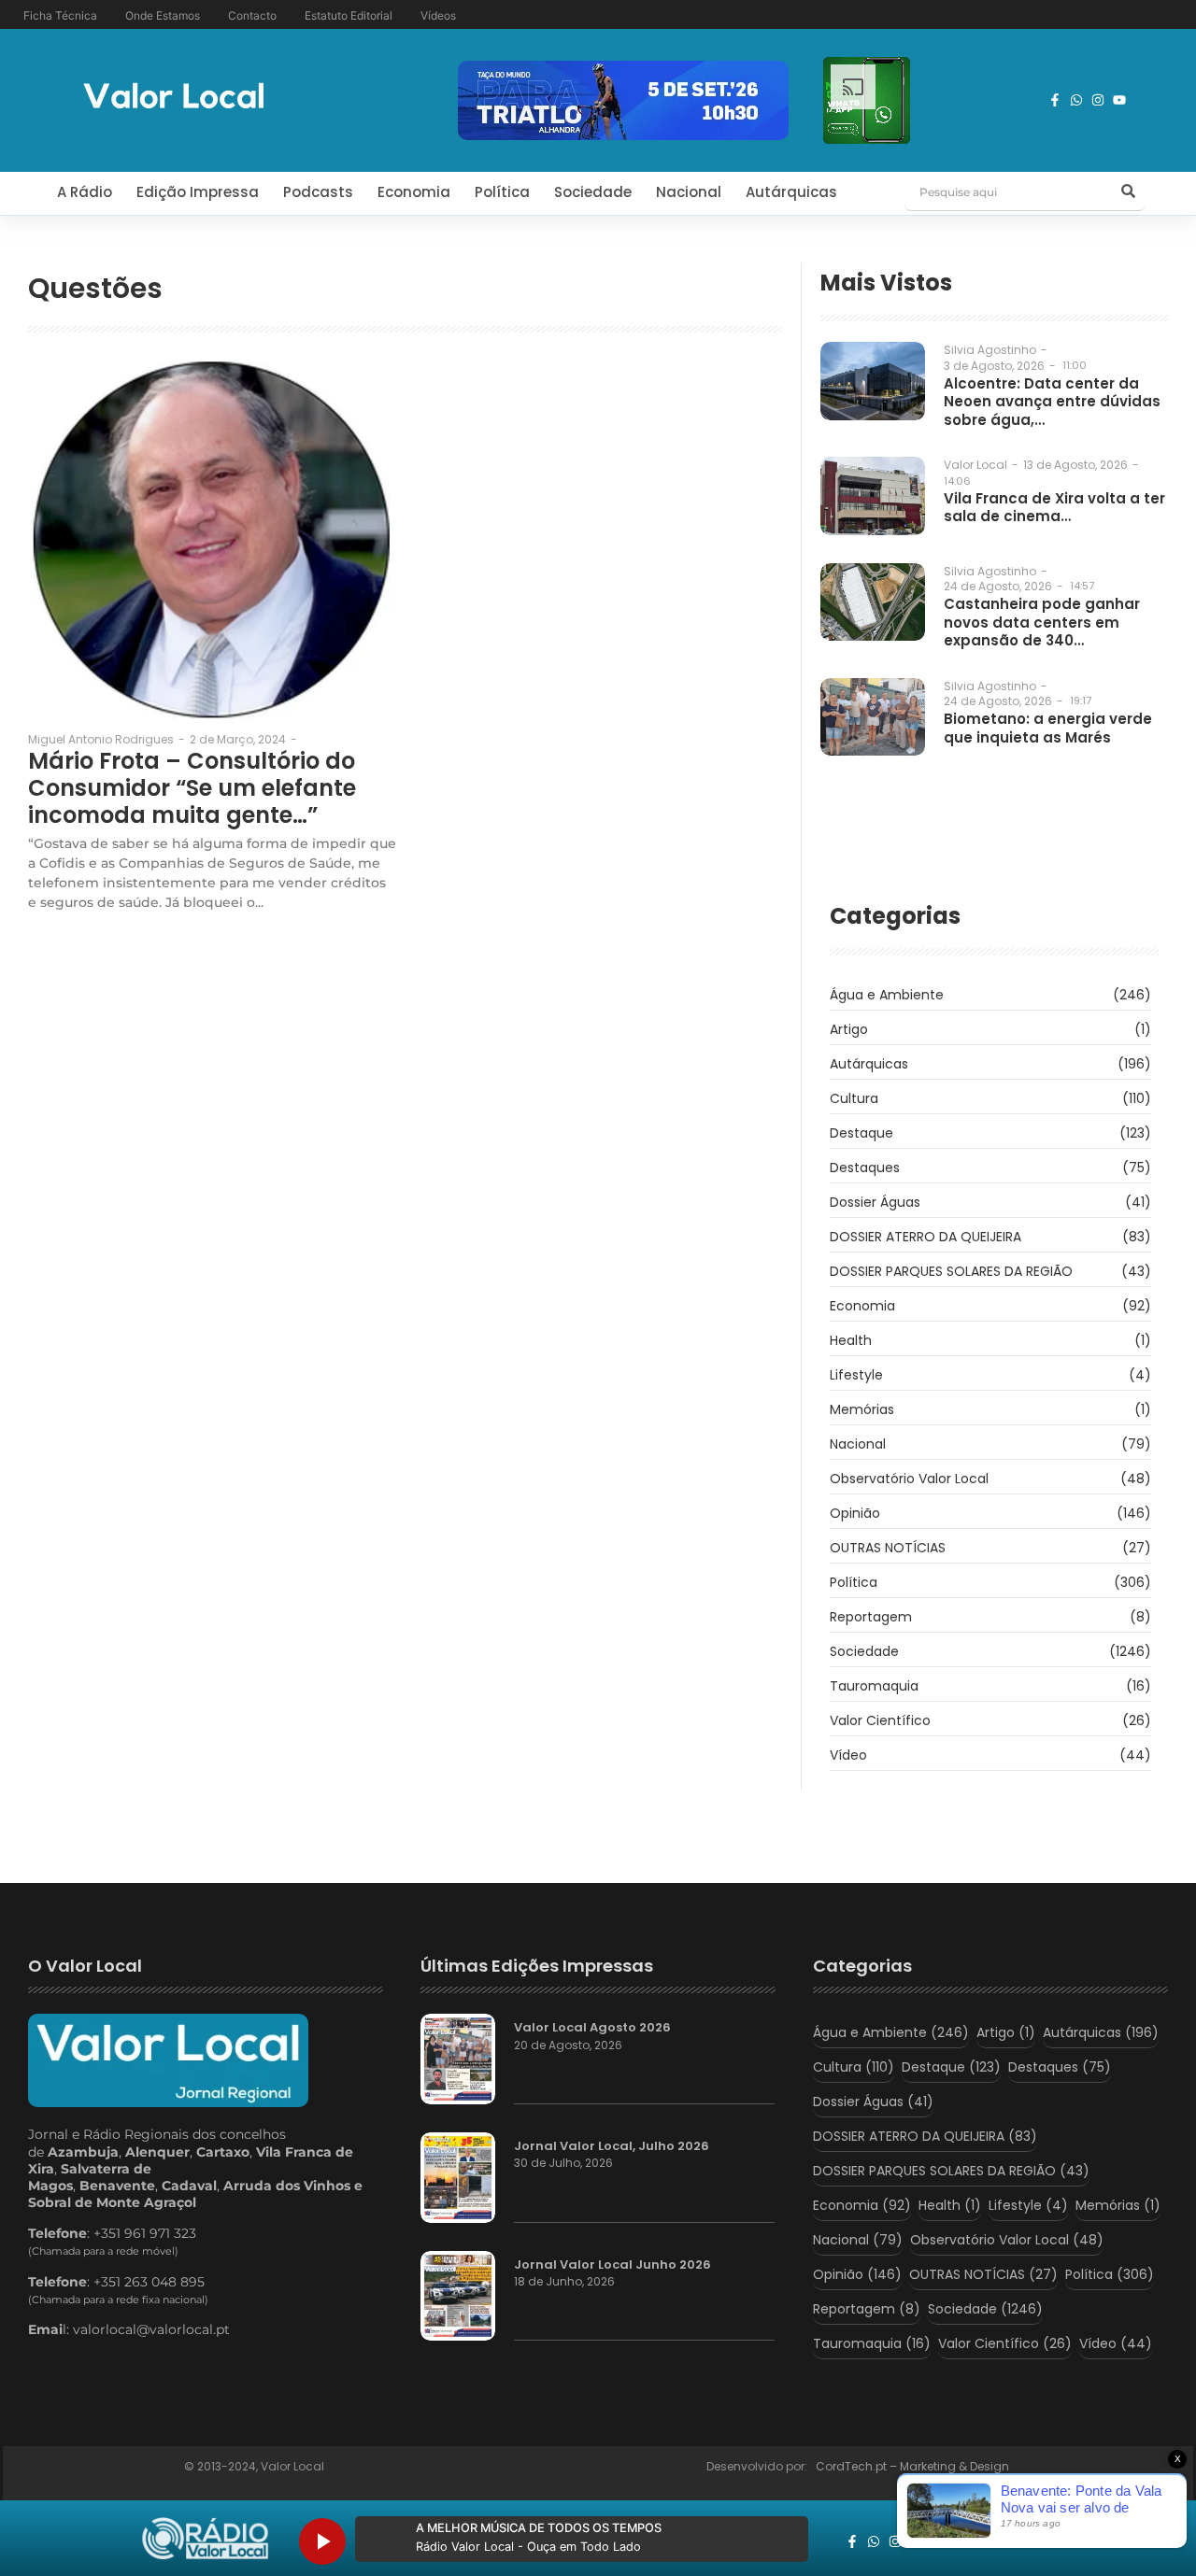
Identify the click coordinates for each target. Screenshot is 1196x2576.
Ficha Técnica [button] (60, 15)
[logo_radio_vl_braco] (205, 2539)
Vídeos (438, 15)
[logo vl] (174, 98)
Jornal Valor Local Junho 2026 (612, 2265)
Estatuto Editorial (349, 15)
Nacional (689, 192)
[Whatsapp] (1076, 100)
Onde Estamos (163, 15)
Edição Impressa (198, 192)
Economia (414, 192)
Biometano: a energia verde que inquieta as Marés (1048, 728)
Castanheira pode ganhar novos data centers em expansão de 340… (1042, 623)
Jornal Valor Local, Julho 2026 (612, 2146)
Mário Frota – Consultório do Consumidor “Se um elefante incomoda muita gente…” (192, 788)
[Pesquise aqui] (1129, 192)
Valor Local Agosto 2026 (592, 2028)
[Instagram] (1098, 100)
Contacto (252, 15)
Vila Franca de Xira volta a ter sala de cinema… (1054, 508)
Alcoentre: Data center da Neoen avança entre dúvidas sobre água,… (1052, 402)
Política (502, 192)
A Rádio (85, 192)
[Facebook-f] (1055, 100)
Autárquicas (791, 192)
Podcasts (318, 192)
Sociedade (593, 192)
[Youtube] (1119, 100)
